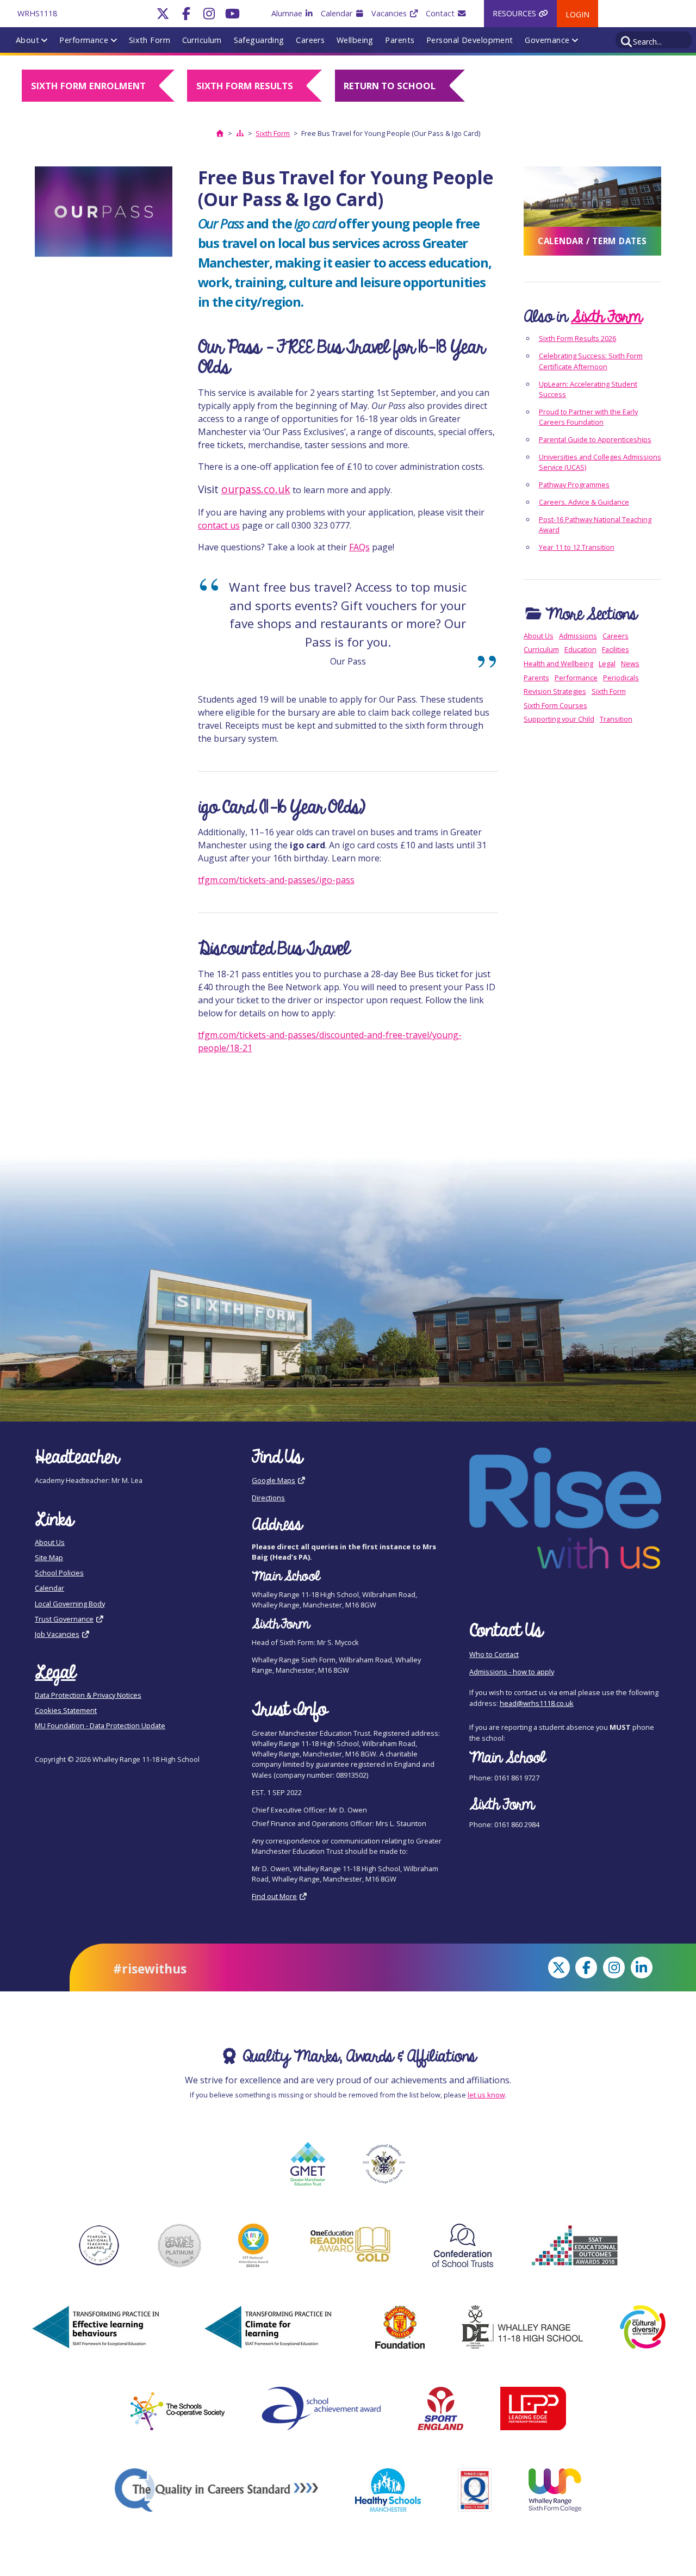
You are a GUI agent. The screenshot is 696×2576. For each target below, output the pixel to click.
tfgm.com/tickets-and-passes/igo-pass (276, 880)
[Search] (627, 40)
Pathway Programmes (574, 485)
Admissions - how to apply (512, 1672)
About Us (539, 636)
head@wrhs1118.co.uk (537, 1703)
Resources (515, 13)
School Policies (59, 1573)
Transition (616, 719)
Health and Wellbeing (558, 663)
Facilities (616, 649)
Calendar (338, 13)
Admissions (578, 636)
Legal (607, 663)
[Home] (220, 133)
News (630, 663)
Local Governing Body (70, 1604)
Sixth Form (150, 40)
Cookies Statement (66, 1710)
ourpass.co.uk (256, 489)
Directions (268, 1498)
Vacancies (390, 13)
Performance (84, 40)
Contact (441, 13)
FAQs (359, 547)
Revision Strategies (555, 691)
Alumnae (288, 13)
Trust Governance (64, 1619)
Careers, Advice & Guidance (584, 502)
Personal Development (470, 40)
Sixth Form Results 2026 (577, 338)
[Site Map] (240, 133)
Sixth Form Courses (555, 705)
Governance (547, 40)
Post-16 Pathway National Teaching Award (595, 524)
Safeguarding (259, 40)
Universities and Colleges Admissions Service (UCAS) (600, 462)
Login (577, 14)
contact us (219, 525)
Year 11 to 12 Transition (577, 547)
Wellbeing (355, 40)
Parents (400, 40)
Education (580, 649)
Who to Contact (494, 1654)
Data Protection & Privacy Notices (88, 1695)
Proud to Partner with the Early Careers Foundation (588, 417)
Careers (310, 40)
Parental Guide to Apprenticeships (595, 439)
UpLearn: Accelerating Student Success (588, 389)
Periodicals (621, 678)
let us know (486, 2095)
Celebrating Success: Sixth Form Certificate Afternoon (591, 361)
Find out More (274, 1896)
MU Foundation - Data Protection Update (100, 1725)
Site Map (49, 1557)
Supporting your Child (559, 719)
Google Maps (274, 1480)
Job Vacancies (57, 1634)
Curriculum (202, 40)
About (27, 40)
